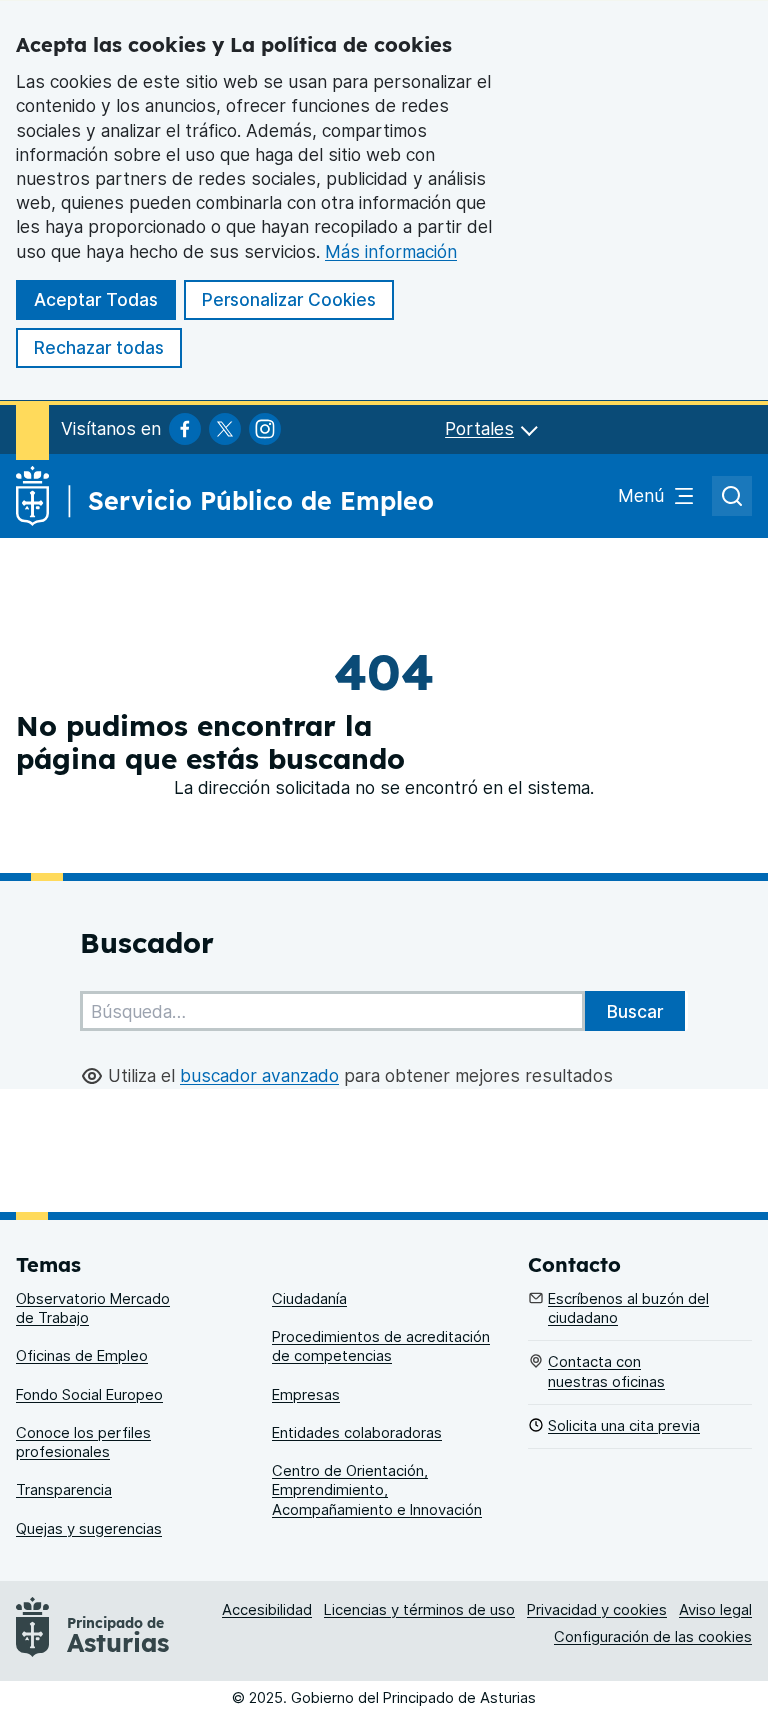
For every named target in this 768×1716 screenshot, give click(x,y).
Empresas (306, 1395)
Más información (391, 251)
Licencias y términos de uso (419, 1610)
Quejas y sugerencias (89, 1529)
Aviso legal (715, 1610)
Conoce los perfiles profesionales (83, 1442)
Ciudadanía (309, 1299)
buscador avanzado (259, 1075)
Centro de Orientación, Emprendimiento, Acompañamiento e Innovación (377, 1490)
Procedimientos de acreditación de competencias (381, 1346)
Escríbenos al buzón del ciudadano (628, 1308)
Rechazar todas (99, 347)
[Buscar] (635, 1011)
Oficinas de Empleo (82, 1356)
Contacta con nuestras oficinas (606, 1371)
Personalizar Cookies (289, 299)
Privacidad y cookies (597, 1610)
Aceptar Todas (96, 299)
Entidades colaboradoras (357, 1433)
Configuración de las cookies (653, 1637)
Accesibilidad (267, 1610)
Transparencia (64, 1490)
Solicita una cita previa (624, 1426)
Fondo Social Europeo (89, 1395)
